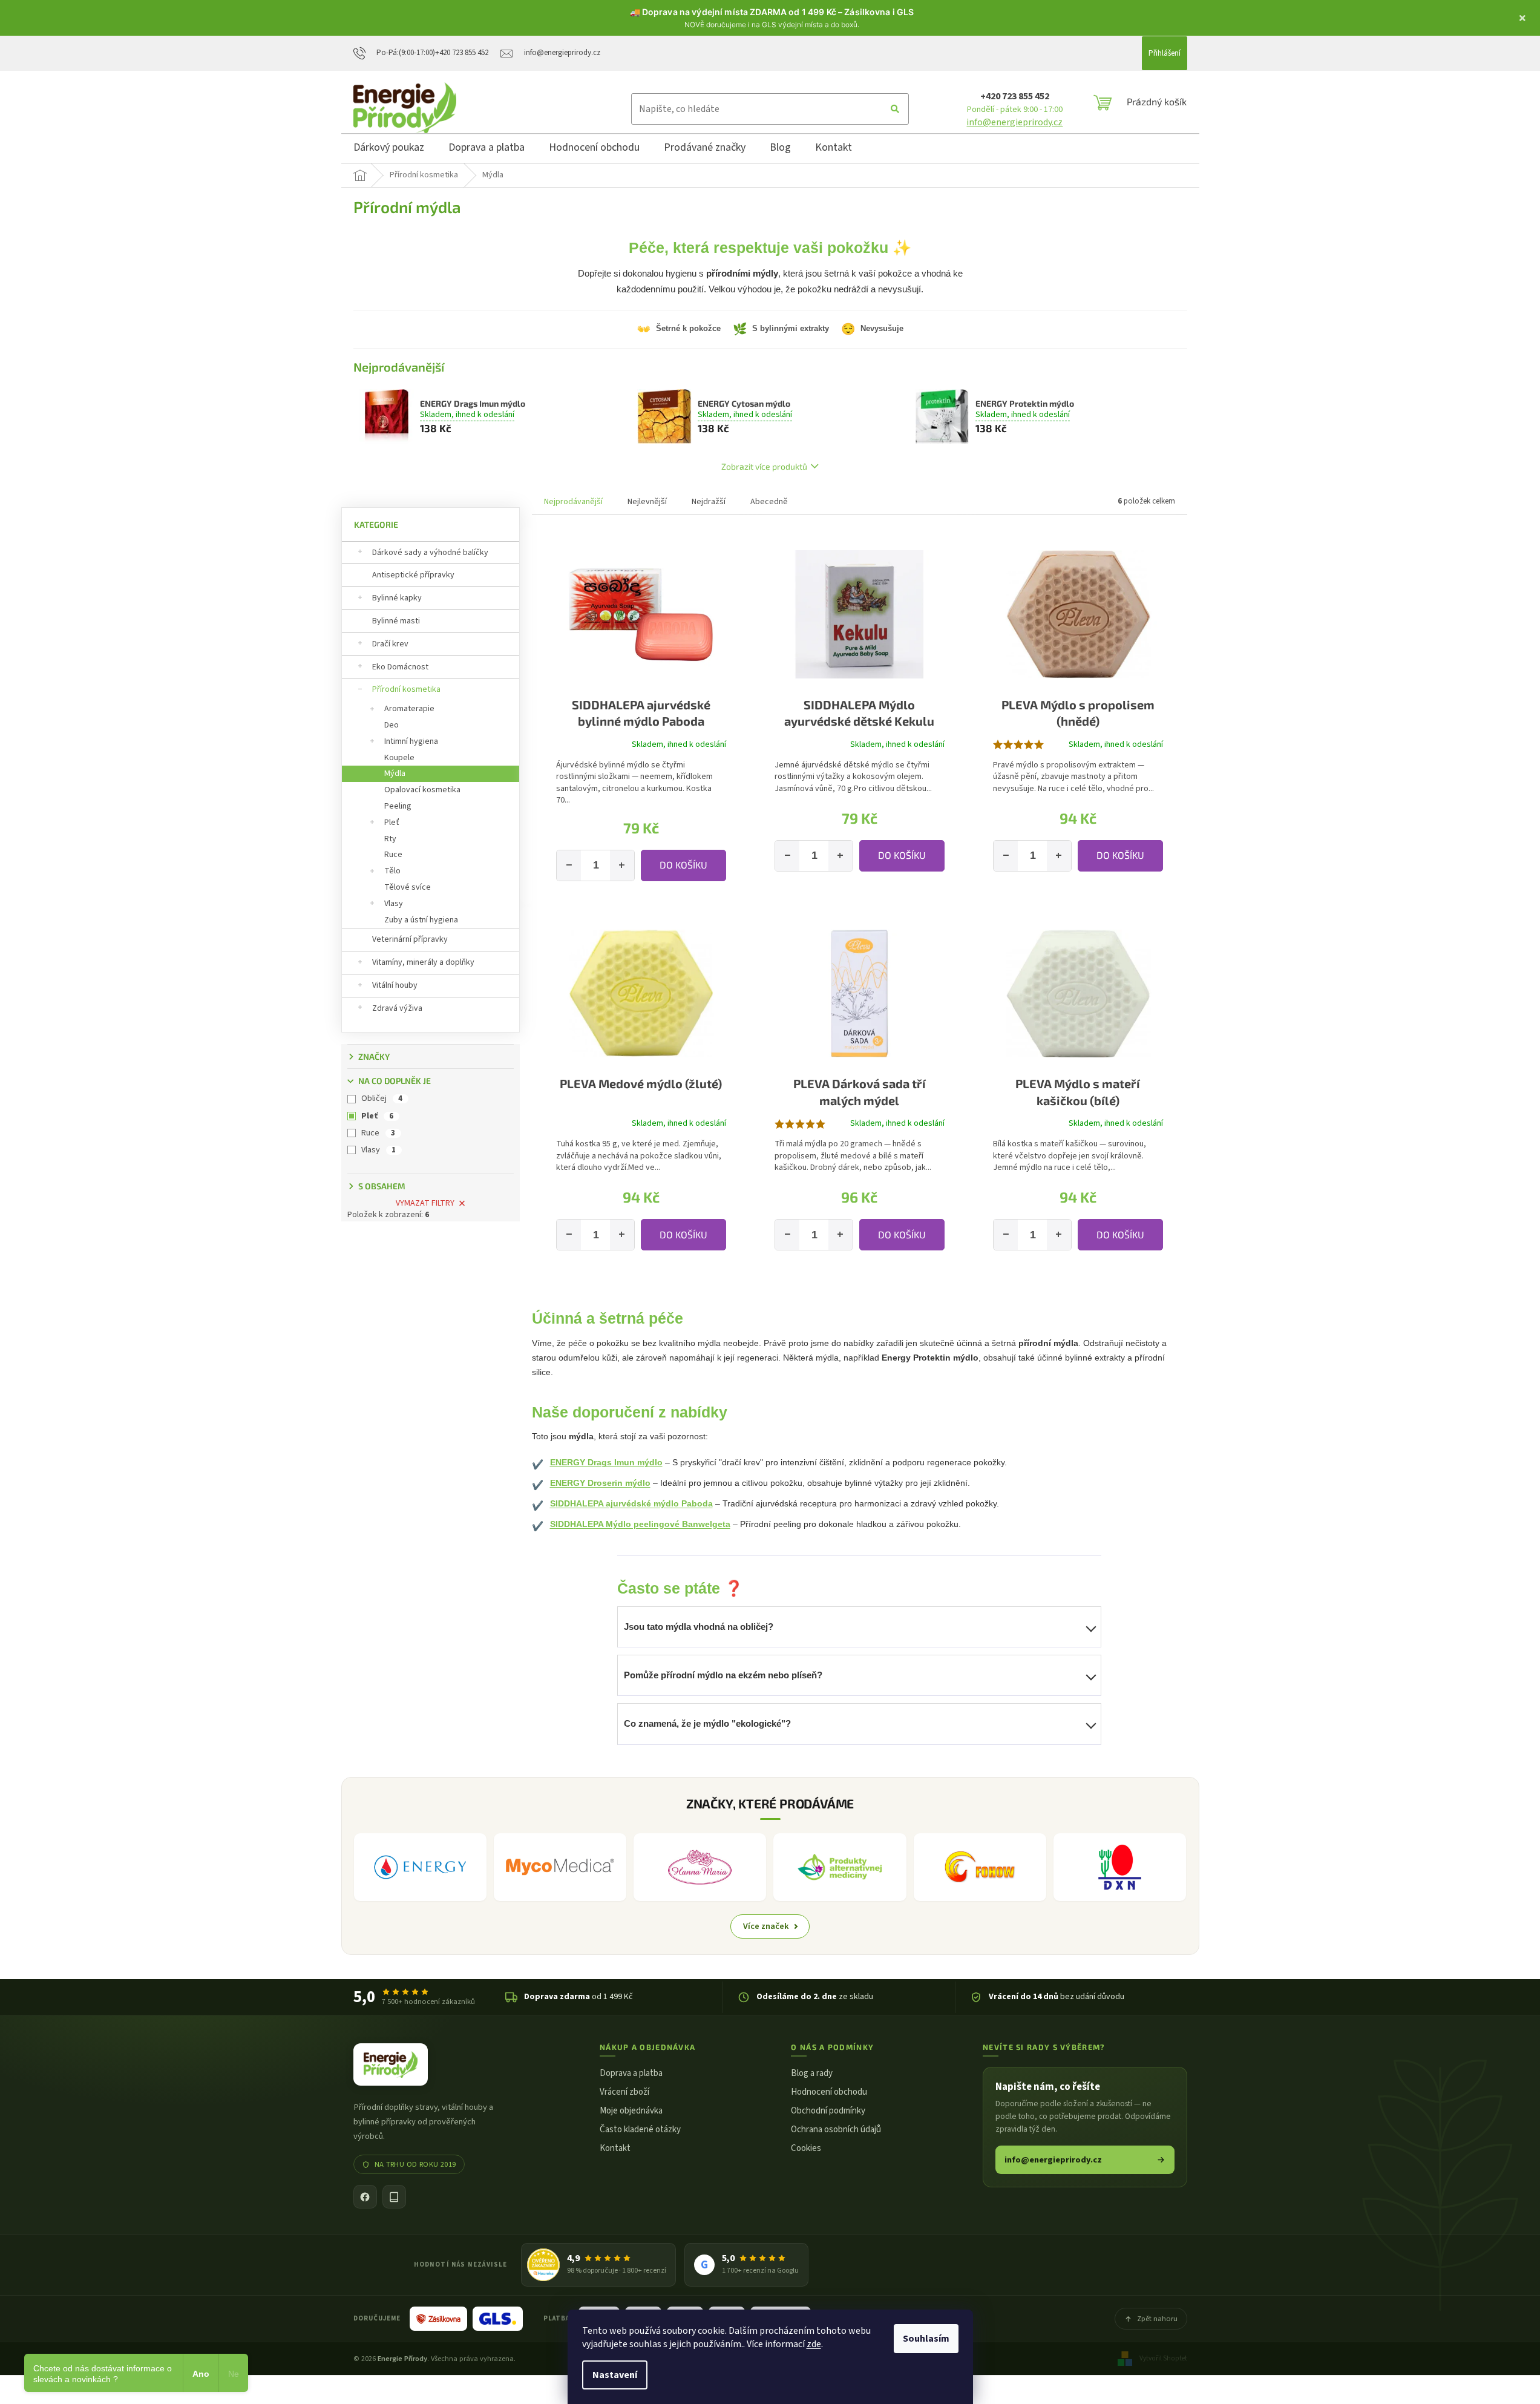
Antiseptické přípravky (413, 575)
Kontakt (615, 2148)
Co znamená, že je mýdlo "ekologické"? (707, 1723)
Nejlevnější (647, 502)
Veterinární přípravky (410, 939)
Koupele (399, 758)
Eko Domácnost (400, 667)
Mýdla (395, 773)
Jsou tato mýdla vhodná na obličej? (699, 1627)
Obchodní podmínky (828, 2111)
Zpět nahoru (1157, 2319)
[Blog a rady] (394, 2197)
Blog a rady (812, 2073)
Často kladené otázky (640, 2130)
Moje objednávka (631, 2111)
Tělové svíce (408, 887)
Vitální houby (395, 985)
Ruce (393, 855)
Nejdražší (709, 502)
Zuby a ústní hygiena (421, 920)
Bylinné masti (396, 621)
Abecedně (769, 502)
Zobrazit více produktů (764, 466)
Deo (392, 725)
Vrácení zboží (624, 2092)
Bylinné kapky (397, 598)
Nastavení (615, 2375)
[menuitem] (389, 149)
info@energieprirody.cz (1014, 122)
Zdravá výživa (397, 1008)
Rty (390, 839)
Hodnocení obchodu (829, 2092)
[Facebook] (365, 2197)
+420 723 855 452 (1015, 96)
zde (814, 2344)
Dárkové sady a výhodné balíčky (430, 553)
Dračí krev (390, 644)
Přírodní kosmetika (406, 689)
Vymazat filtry (425, 1203)
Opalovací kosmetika (422, 790)
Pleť (392, 823)
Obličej (382, 1099)
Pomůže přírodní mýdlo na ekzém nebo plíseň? (723, 1675)
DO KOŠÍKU (683, 865)
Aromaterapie (409, 709)
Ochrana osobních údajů (836, 2130)
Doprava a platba (631, 2073)
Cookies (806, 2148)
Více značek (766, 1926)
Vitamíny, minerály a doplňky (423, 962)
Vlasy (394, 904)
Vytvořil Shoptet (1163, 2358)
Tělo (392, 871)
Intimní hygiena (411, 741)
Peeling (398, 806)
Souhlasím (926, 2339)
